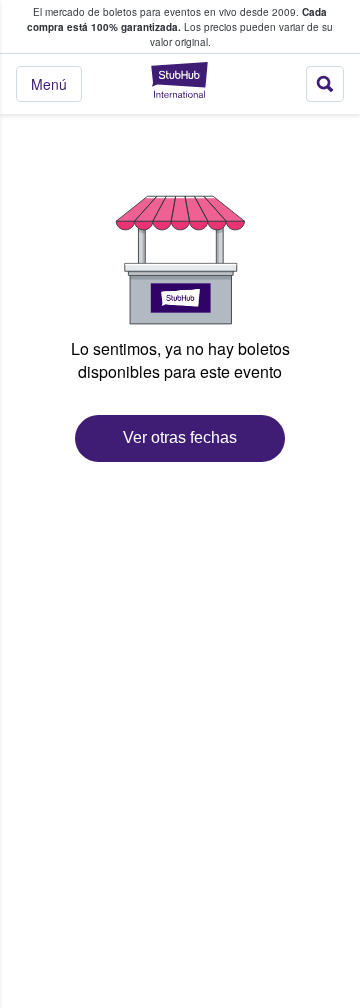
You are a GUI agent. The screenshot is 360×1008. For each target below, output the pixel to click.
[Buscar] (325, 84)
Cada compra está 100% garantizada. (177, 19)
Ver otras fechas (180, 437)
